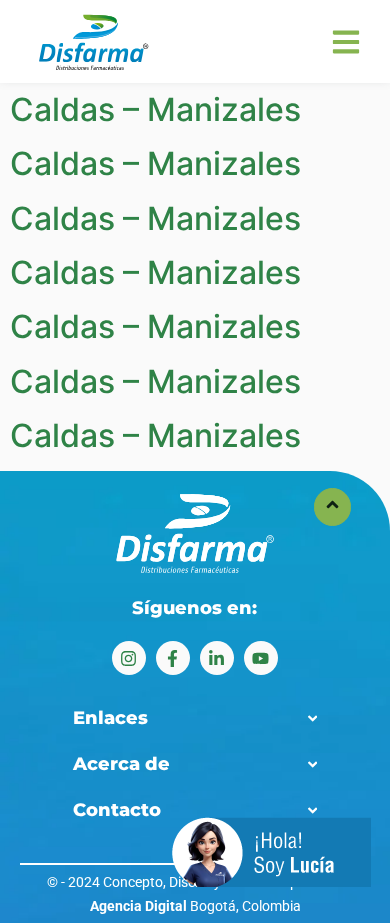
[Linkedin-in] (217, 658)
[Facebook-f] (173, 658)
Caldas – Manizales (155, 109)
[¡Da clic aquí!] (271, 855)
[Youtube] (261, 658)
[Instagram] (129, 658)
